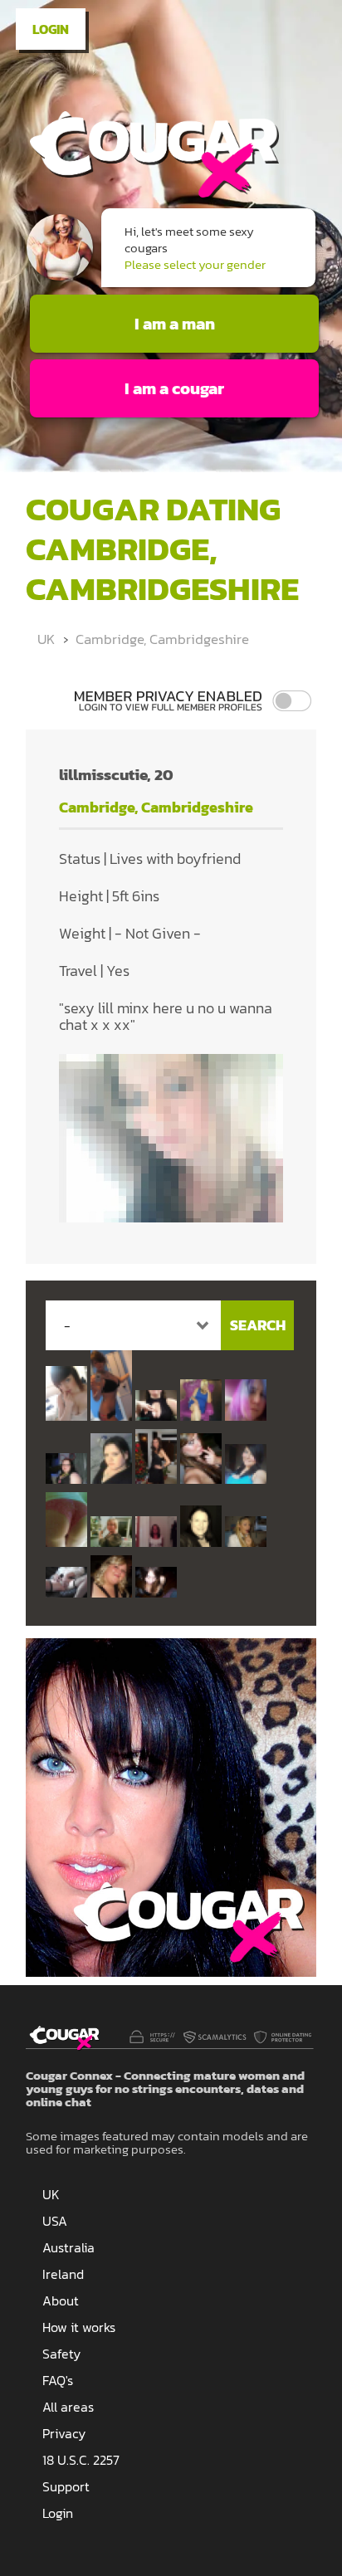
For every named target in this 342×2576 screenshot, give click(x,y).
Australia (68, 2247)
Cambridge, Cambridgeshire (162, 639)
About (61, 2300)
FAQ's (58, 2380)
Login (51, 29)
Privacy (64, 2433)
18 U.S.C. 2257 (81, 2460)
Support (66, 2486)
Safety (61, 2354)
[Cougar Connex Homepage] (152, 195)
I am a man (175, 324)
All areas (68, 2407)
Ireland (63, 2274)
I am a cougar (174, 388)
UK (46, 639)
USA (55, 2221)
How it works (79, 2327)
